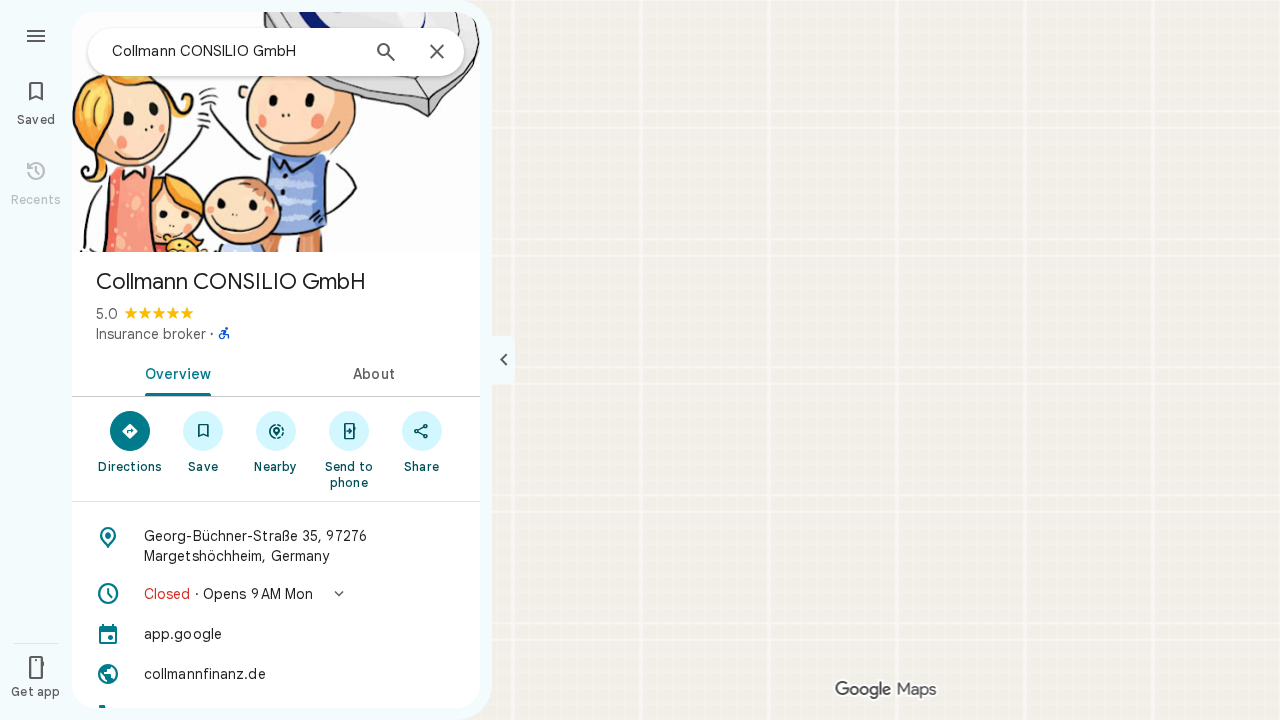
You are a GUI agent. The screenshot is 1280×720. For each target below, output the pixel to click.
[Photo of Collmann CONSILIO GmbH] (276, 132)
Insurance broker (151, 334)
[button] (276, 594)
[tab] (174, 372)
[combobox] (235, 51)
